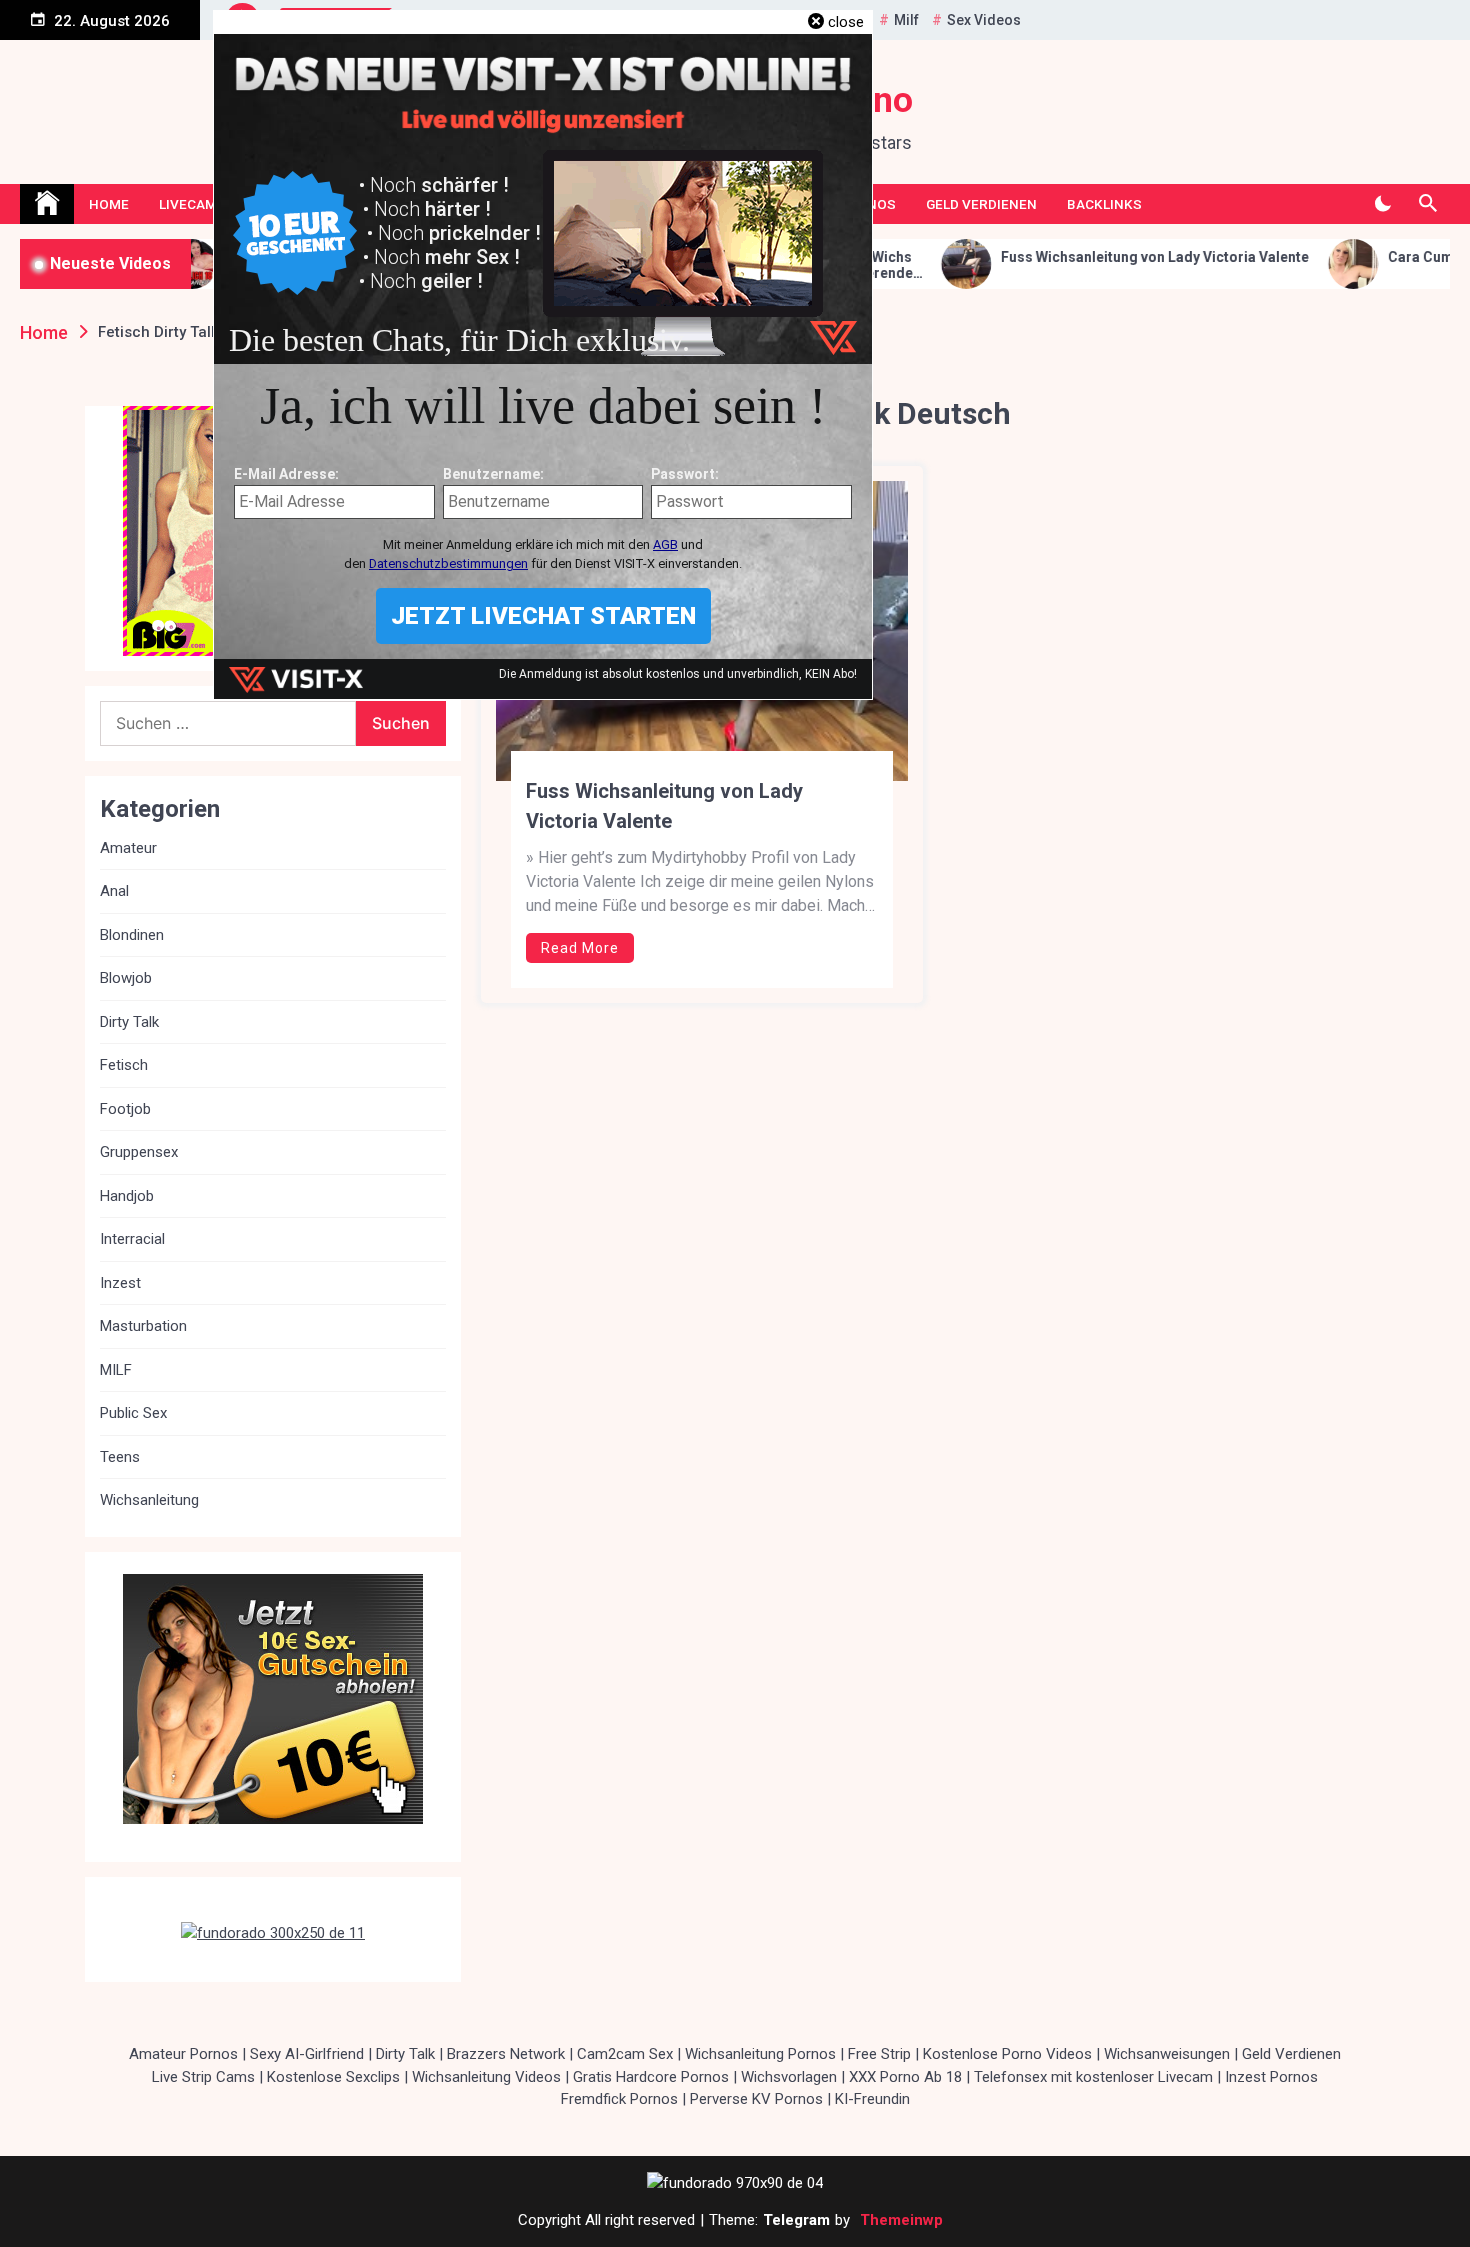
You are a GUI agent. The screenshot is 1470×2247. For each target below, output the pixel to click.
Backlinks (1104, 204)
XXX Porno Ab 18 (905, 2077)
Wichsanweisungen (1167, 2054)
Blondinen (132, 935)
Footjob (125, 1109)
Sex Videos (984, 20)
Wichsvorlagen (789, 2077)
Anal (114, 891)
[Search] (1427, 204)
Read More (580, 948)
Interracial (132, 1239)
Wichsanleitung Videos (486, 2077)
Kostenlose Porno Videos (1007, 2054)
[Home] (47, 204)
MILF (116, 1370)
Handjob (127, 1196)
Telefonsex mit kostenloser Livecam (1093, 2077)
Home (109, 204)
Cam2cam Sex (625, 2054)
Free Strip (879, 2054)
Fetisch (124, 1065)
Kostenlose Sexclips (333, 2077)
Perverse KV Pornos (756, 2099)
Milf (906, 20)
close (846, 22)
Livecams (192, 204)
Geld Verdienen (981, 204)
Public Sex (133, 1413)
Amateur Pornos (183, 2054)
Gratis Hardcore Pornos (651, 2077)
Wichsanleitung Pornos (760, 2054)
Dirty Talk (129, 1022)
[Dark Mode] (1382, 204)
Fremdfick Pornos (619, 2099)
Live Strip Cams (203, 2077)
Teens (120, 1457)
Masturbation (143, 1326)
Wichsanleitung (149, 1500)
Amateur (128, 848)
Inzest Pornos (1271, 2077)
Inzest (120, 1283)
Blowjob (126, 978)
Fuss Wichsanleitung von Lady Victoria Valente (1041, 257)
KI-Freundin (872, 2099)
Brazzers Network (506, 2054)
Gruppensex (139, 1152)
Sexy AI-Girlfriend (307, 2054)
